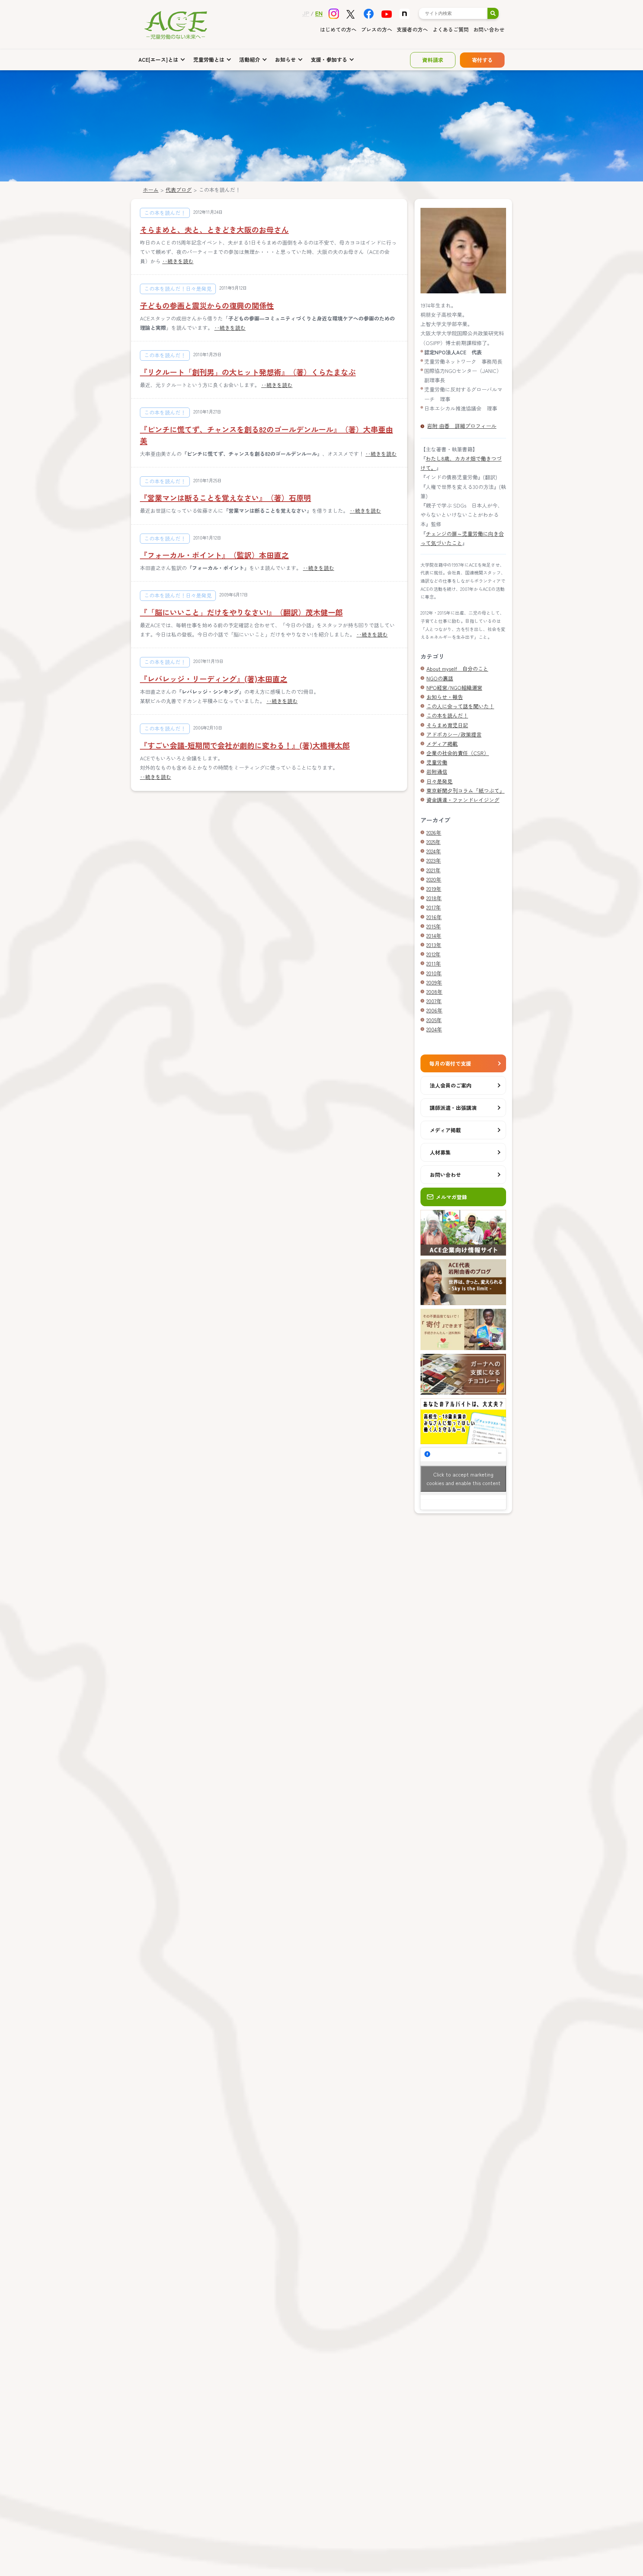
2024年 (434, 851)
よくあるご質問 (451, 29)
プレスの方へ (377, 29)
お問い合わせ (489, 29)
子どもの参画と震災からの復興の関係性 (207, 305)
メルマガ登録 (451, 1197)
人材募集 (440, 1152)
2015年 (434, 926)
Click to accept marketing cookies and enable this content (463, 1479)
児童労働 (437, 762)
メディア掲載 (442, 744)
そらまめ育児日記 (447, 725)
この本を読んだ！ (447, 715)
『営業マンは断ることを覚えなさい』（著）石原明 (225, 498)
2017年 (434, 907)
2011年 (434, 963)
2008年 (434, 992)
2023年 (434, 860)
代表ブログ (179, 190)
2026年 (434, 833)
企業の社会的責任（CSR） (458, 753)
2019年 (434, 889)
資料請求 (433, 60)
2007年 (434, 1001)
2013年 (434, 945)
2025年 (434, 842)
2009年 (434, 982)
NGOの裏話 (440, 678)
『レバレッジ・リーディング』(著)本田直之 (214, 679)
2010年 (434, 973)
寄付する (482, 60)
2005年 (434, 1020)
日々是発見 (439, 781)
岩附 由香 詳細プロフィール (462, 426)
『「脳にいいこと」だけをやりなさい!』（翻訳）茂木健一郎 (241, 612)
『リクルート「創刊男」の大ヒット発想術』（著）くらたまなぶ (248, 372)
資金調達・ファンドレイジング (463, 800)
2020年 (434, 879)
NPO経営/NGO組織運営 (454, 688)
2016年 (434, 917)
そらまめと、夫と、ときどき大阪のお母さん (214, 230)
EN (319, 13)
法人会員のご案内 (451, 1085)
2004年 (434, 1029)
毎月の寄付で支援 (450, 1063)
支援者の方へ (412, 29)
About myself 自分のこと (457, 669)
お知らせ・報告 (445, 697)
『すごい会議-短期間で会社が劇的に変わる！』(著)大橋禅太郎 (245, 745)
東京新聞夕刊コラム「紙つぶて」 (466, 790)
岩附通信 (437, 772)
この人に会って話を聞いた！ (460, 706)
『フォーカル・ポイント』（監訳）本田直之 (214, 555)
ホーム (151, 190)
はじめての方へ (338, 29)
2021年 (434, 870)
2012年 (434, 954)
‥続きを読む (178, 261)
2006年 (434, 1010)
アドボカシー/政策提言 (454, 734)
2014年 (434, 936)
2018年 (434, 898)
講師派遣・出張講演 (453, 1108)
